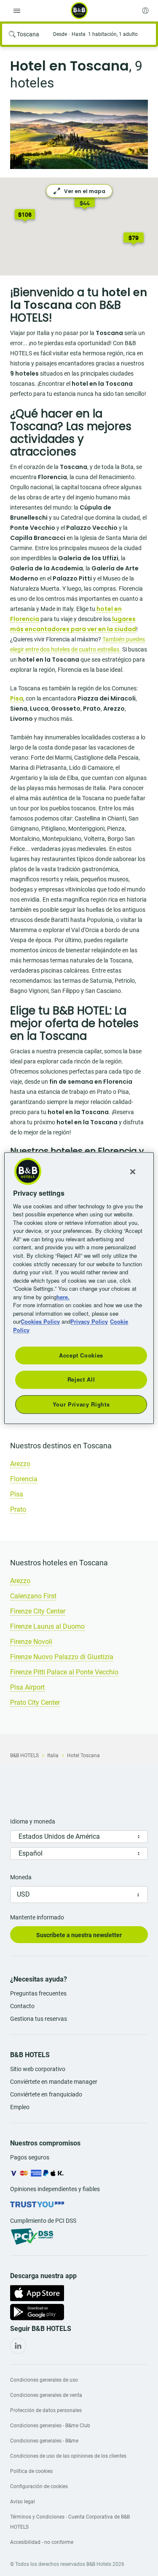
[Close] (133, 1172)
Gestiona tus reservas (39, 2019)
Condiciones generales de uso (44, 2380)
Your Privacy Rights (81, 1404)
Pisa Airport (27, 1687)
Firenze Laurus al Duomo (47, 1626)
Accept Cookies (81, 1355)
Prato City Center (35, 1702)
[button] (134, 239)
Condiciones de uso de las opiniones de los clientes (68, 2456)
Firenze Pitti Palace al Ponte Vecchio (64, 1672)
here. (63, 1297)
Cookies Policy (40, 1321)
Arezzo (20, 1464)
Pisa (17, 1494)
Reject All (81, 1380)
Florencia (24, 1479)
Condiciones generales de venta (46, 2395)
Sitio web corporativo (38, 2069)
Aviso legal (23, 2502)
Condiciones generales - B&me (44, 2441)
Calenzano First (33, 1596)
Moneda (21, 1877)
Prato (18, 1509)
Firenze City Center (38, 1611)
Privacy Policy (89, 1321)
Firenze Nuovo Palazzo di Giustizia (62, 1657)
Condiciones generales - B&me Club (50, 2426)
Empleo (20, 2107)
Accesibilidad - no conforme (42, 2542)
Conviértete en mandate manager (54, 2082)
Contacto (22, 2006)
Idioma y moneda (33, 1821)
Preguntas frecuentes (38, 1993)
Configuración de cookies (39, 2486)
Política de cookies (31, 2471)
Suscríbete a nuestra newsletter (79, 1935)
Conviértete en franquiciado (46, 2094)
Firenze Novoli (31, 1642)
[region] (79, 1288)
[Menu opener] (17, 11)
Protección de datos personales (46, 2410)
